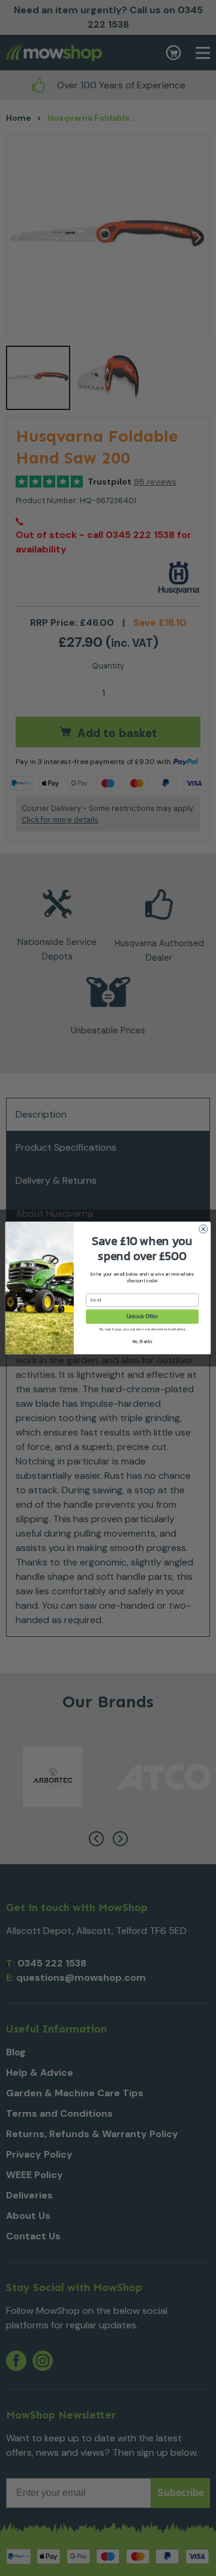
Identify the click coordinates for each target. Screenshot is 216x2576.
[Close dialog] (203, 1229)
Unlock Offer (142, 1317)
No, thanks (142, 1342)
